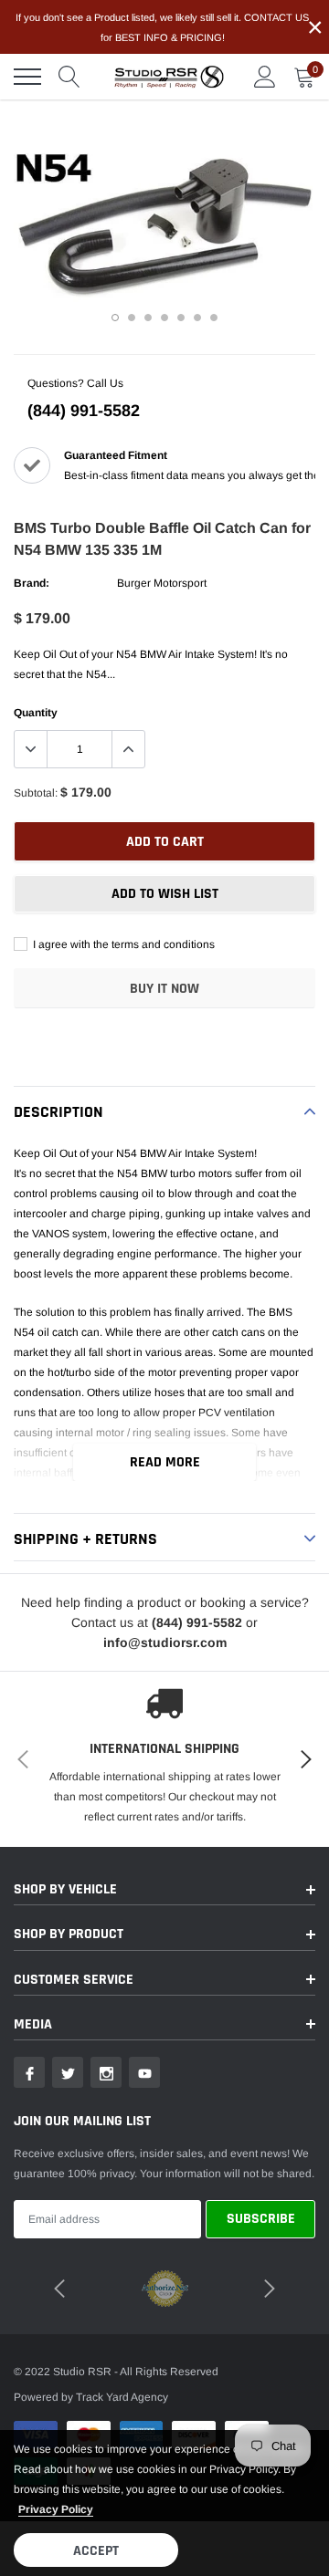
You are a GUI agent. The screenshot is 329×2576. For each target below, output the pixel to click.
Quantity (36, 713)
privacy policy (56, 2509)
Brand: (32, 583)
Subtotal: (36, 793)
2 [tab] (132, 318)
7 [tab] (214, 318)
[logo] (169, 77)
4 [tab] (164, 318)
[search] (69, 77)
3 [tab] (148, 318)
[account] (265, 77)
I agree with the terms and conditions (122, 944)
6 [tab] (197, 318)
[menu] (27, 77)
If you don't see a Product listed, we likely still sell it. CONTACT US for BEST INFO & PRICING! (162, 27)
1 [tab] (115, 318)
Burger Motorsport (162, 583)
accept (96, 2551)
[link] (29, 2072)
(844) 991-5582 (84, 411)
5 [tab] (181, 318)
